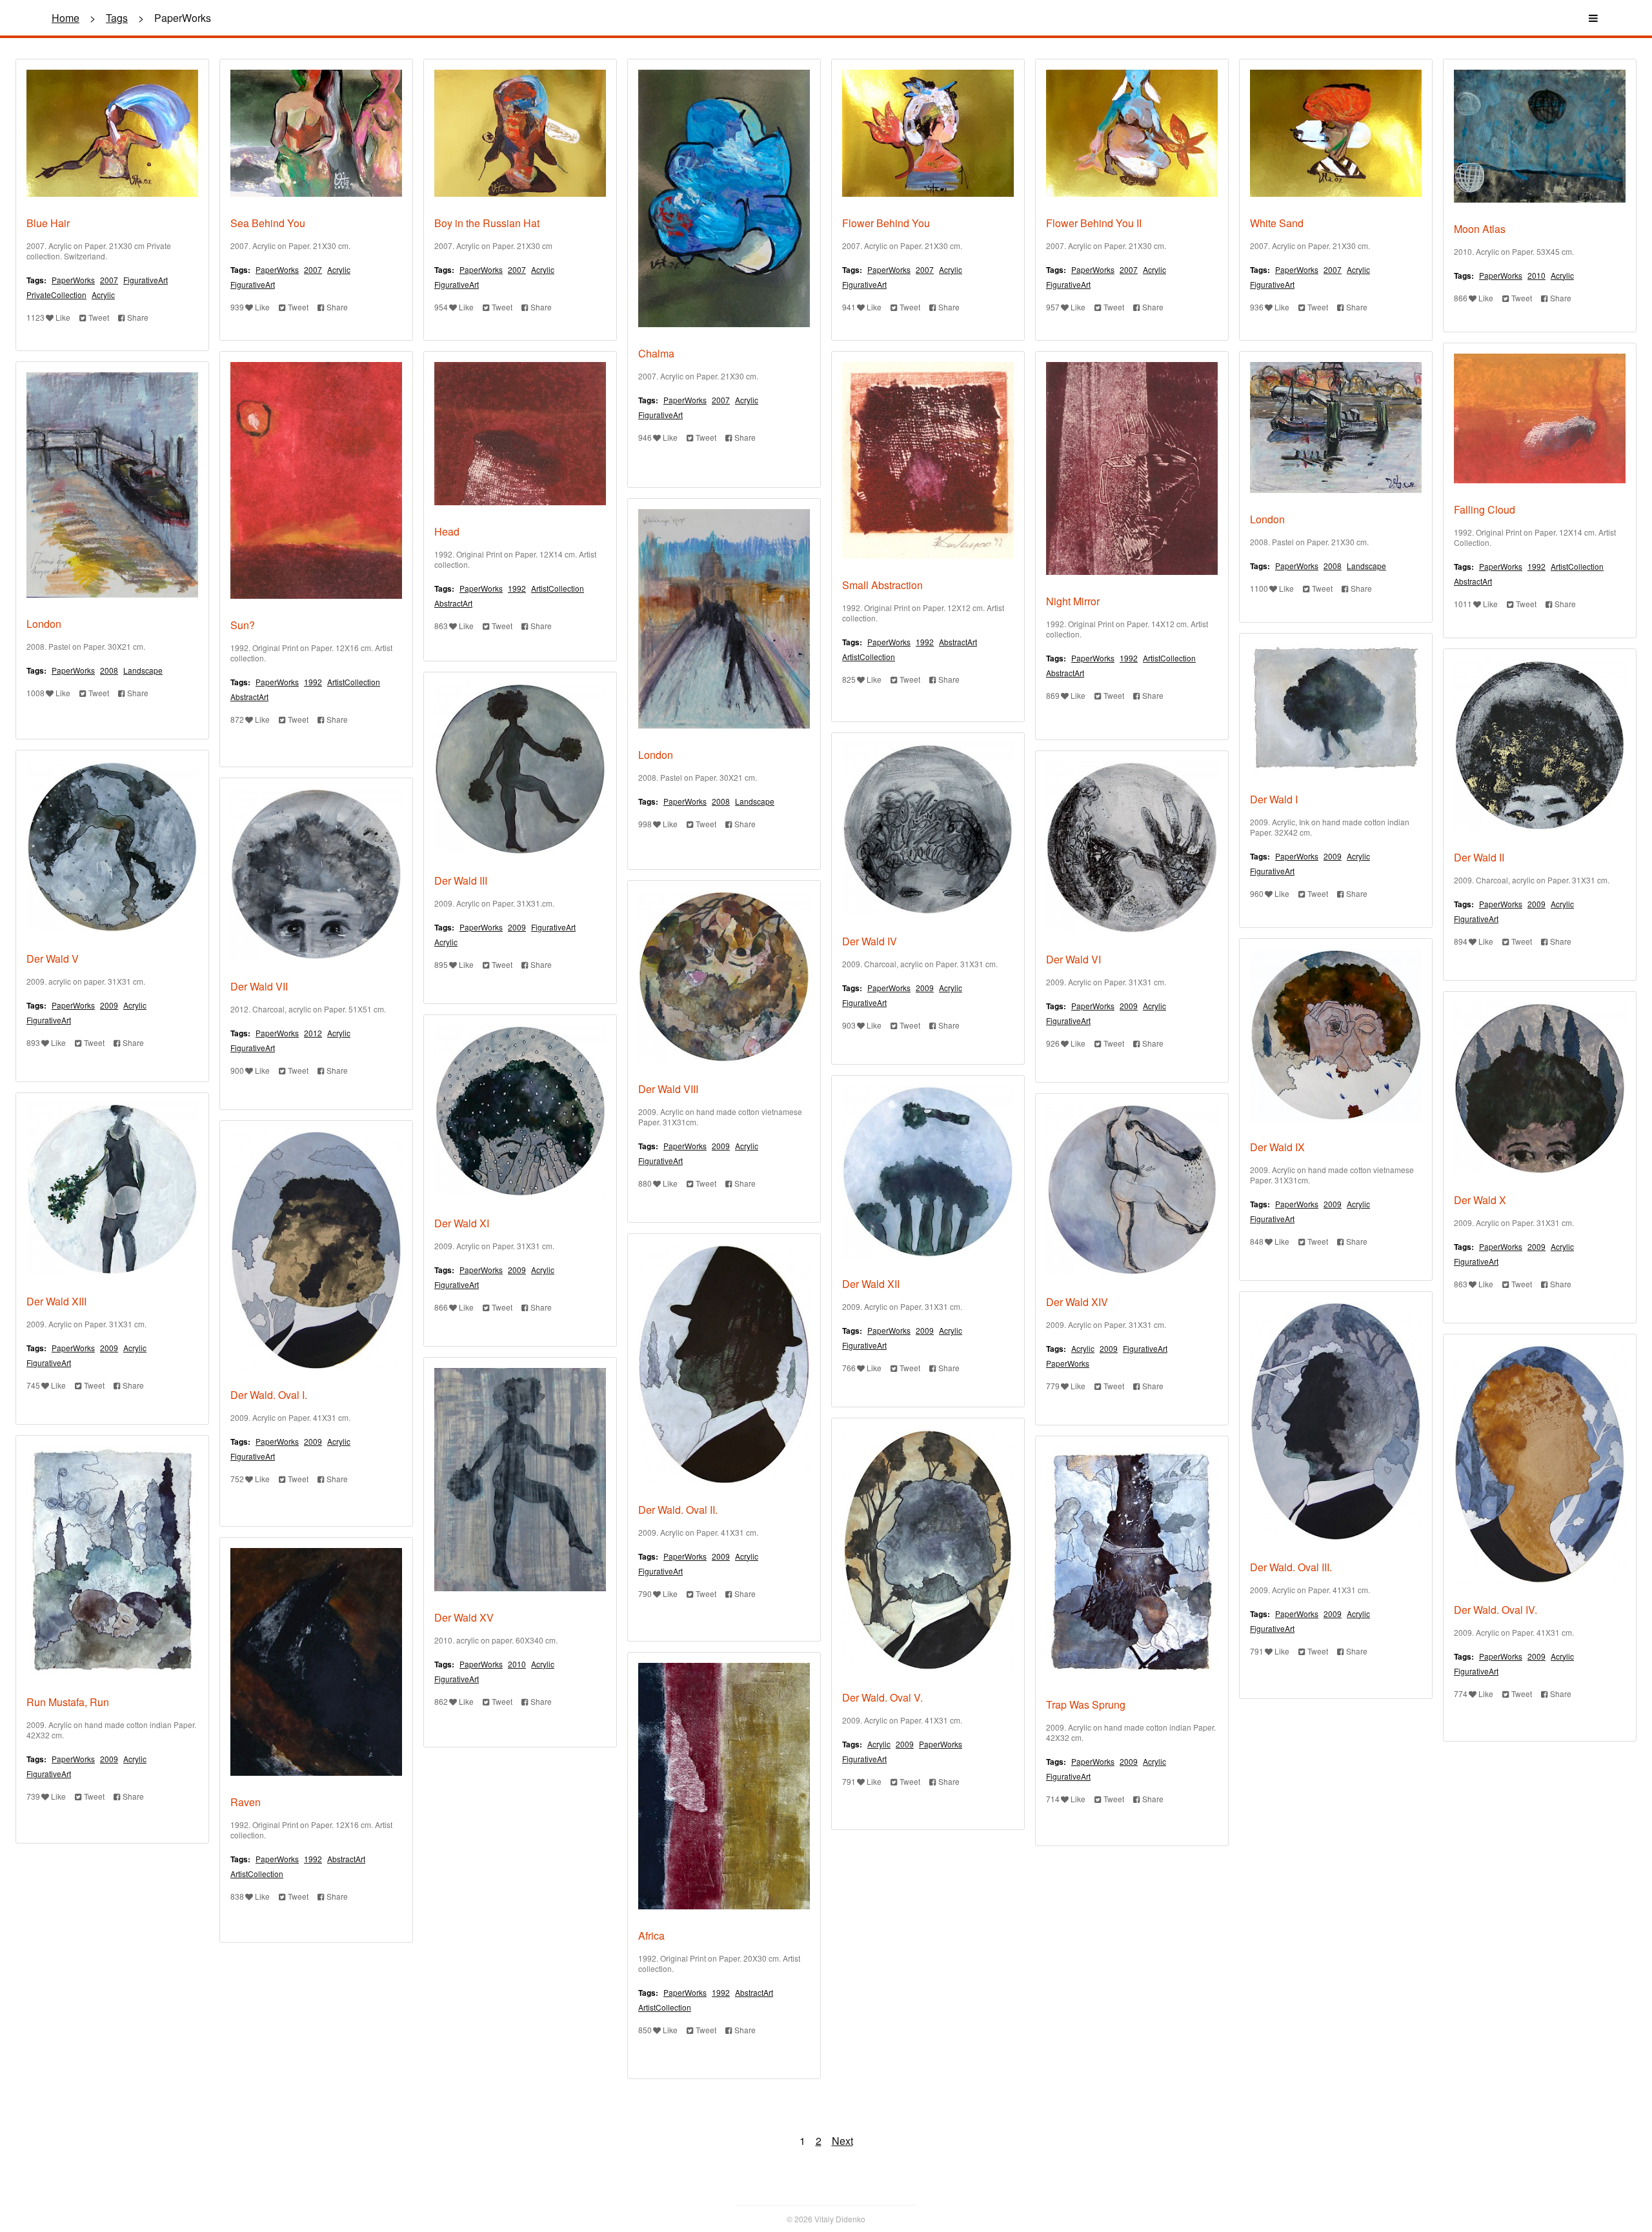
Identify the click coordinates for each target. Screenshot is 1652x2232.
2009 (1333, 856)
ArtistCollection (1577, 566)
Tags (117, 18)
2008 (1333, 566)
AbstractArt (1473, 581)
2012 (313, 1033)
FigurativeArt (146, 280)
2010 (1536, 275)
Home (65, 18)
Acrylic (103, 295)
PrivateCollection (56, 295)
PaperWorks (73, 280)
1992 (1536, 566)
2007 (109, 280)
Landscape (1366, 566)
